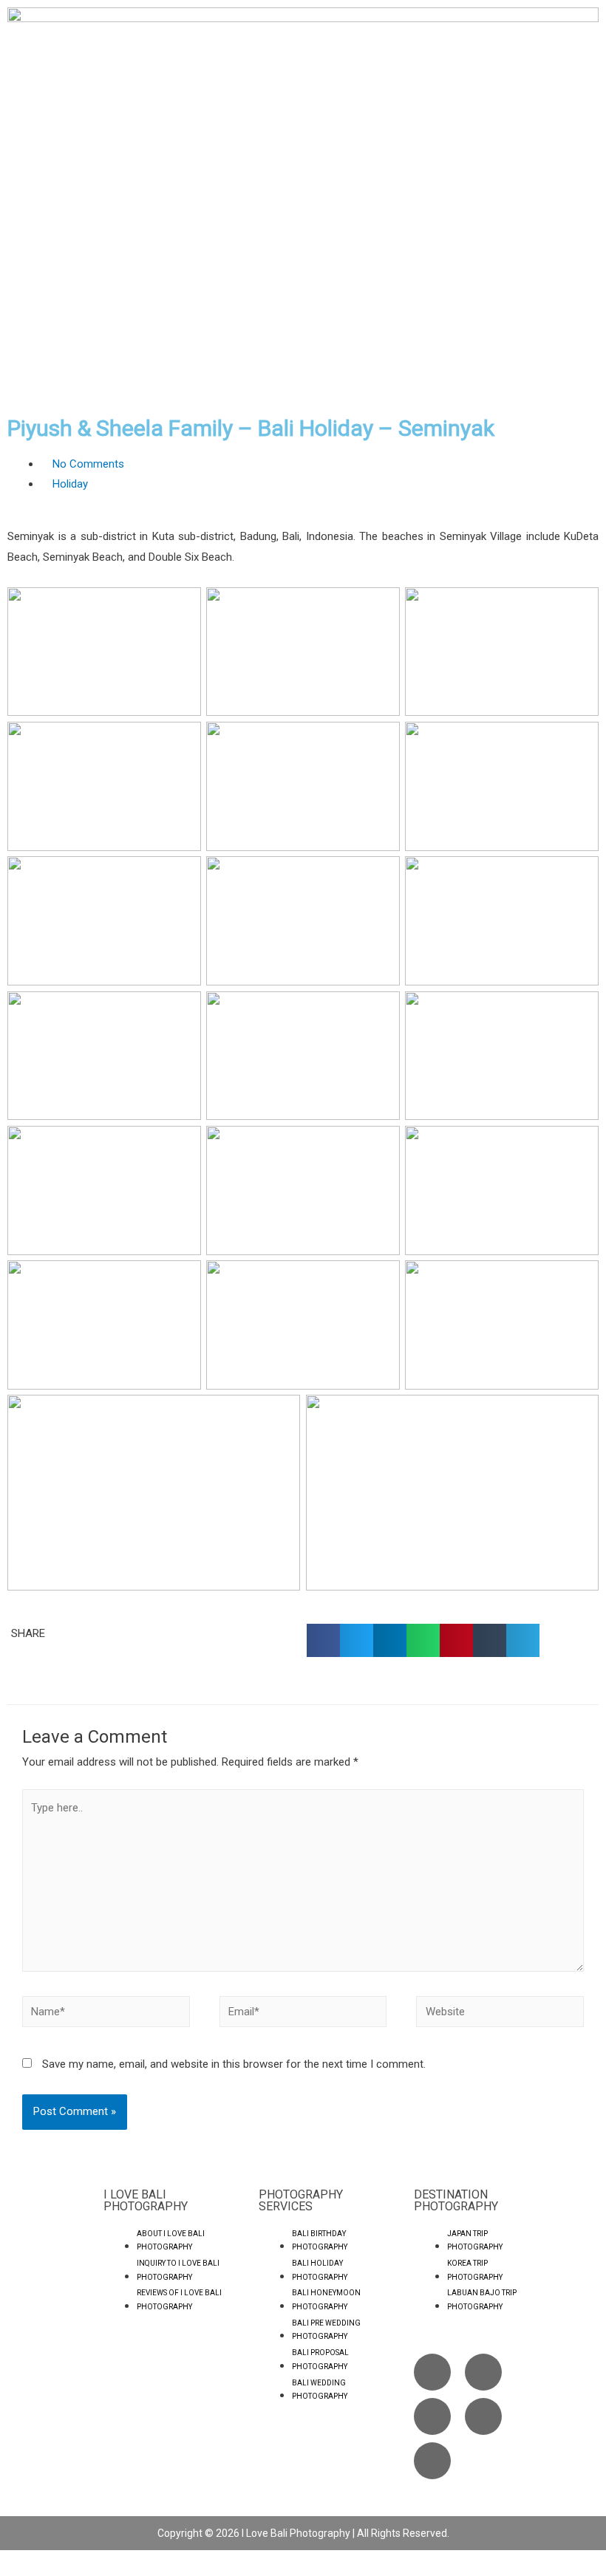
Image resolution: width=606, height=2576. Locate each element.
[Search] (432, 2461)
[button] (323, 1640)
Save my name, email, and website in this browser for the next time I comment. (234, 2064)
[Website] (500, 2015)
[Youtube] (432, 2416)
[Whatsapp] (483, 2416)
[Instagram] (483, 2372)
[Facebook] (432, 2372)
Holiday (70, 484)
